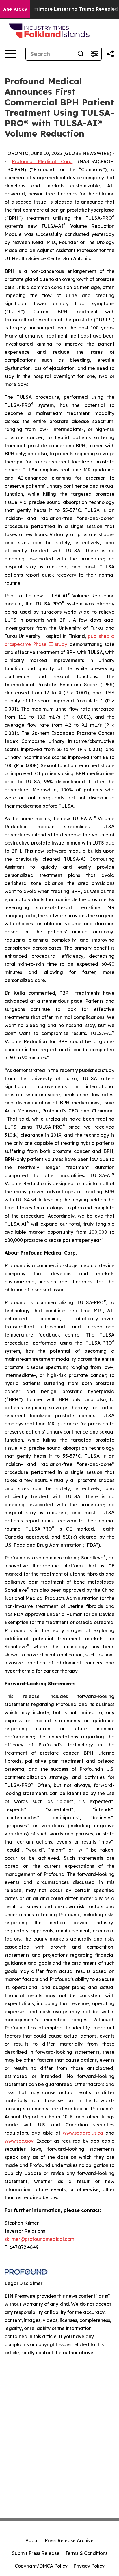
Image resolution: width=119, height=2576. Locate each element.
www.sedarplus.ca (83, 2133)
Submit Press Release (36, 2553)
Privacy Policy (89, 2566)
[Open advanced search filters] (94, 54)
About (32, 2540)
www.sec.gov (19, 2141)
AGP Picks (15, 9)
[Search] (81, 54)
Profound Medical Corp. (42, 161)
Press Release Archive (69, 2540)
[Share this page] (110, 54)
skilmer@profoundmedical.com (39, 2239)
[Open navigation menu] (10, 54)
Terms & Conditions (86, 2553)
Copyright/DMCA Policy (41, 2566)
